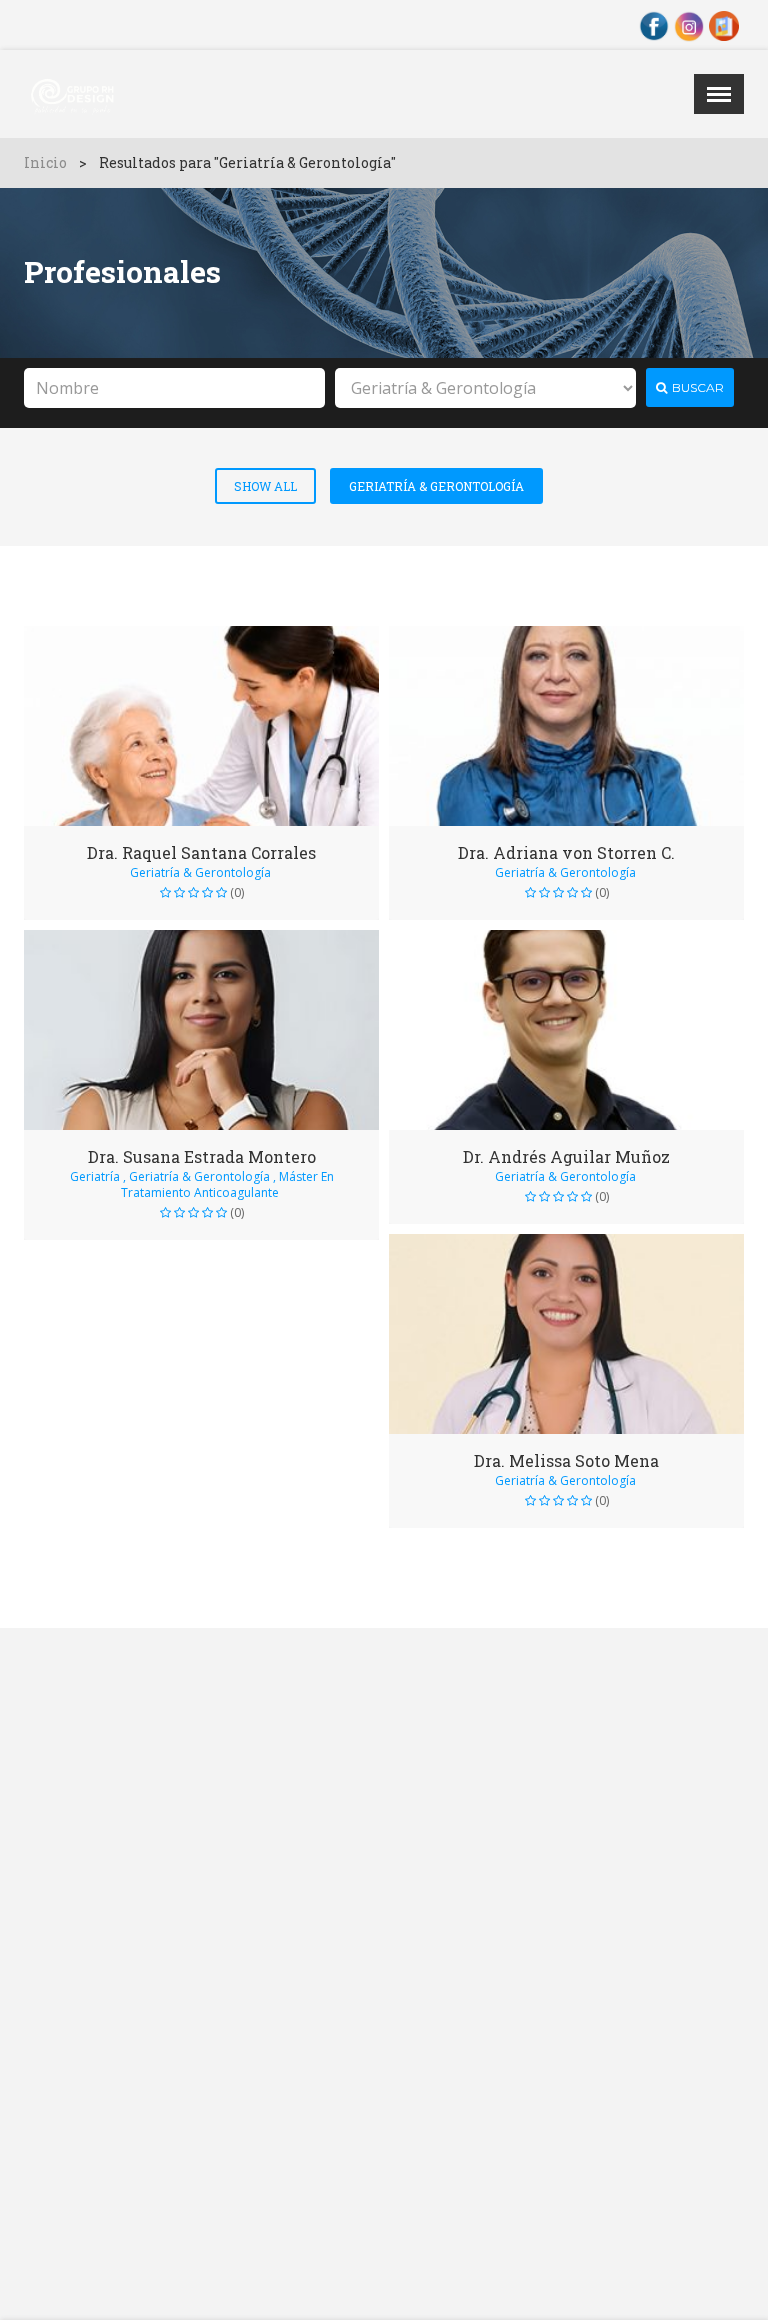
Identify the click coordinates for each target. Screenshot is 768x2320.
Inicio (45, 162)
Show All (265, 486)
